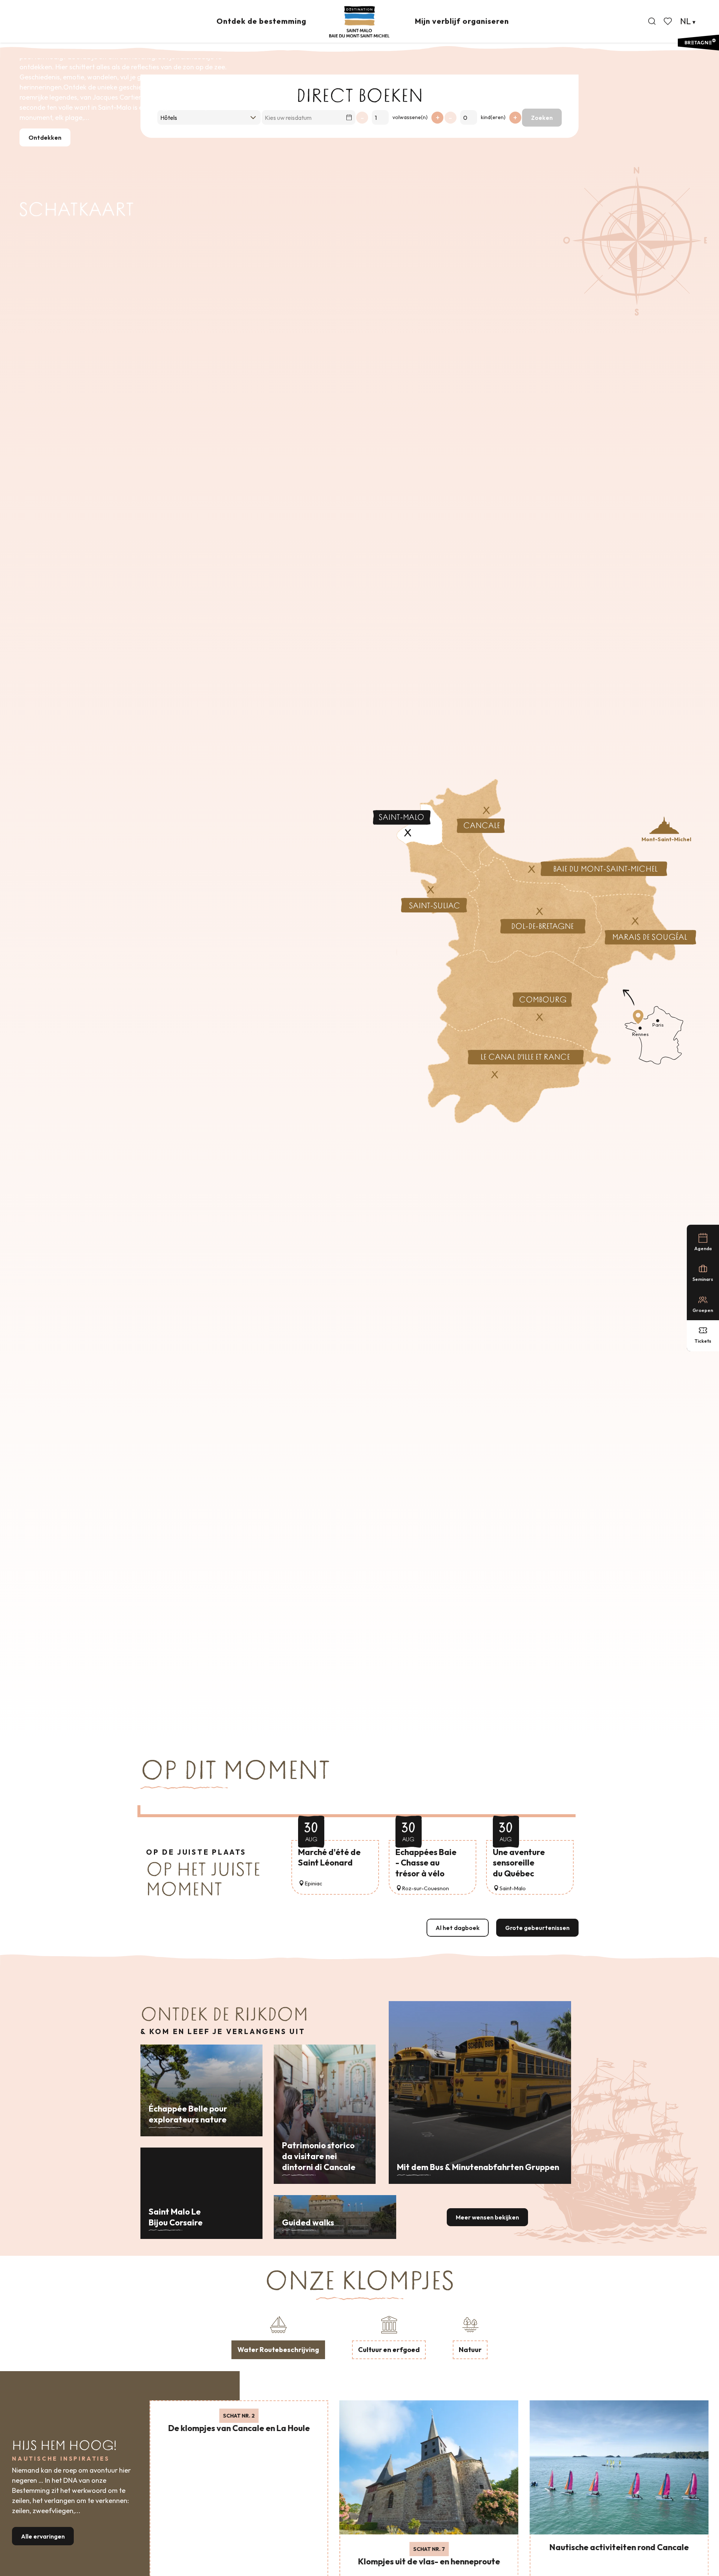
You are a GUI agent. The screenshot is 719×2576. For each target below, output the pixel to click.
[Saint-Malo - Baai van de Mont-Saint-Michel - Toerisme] (359, 22)
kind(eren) (493, 117)
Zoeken (542, 118)
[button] (652, 21)
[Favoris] (668, 21)
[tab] (278, 2336)
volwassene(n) (410, 117)
